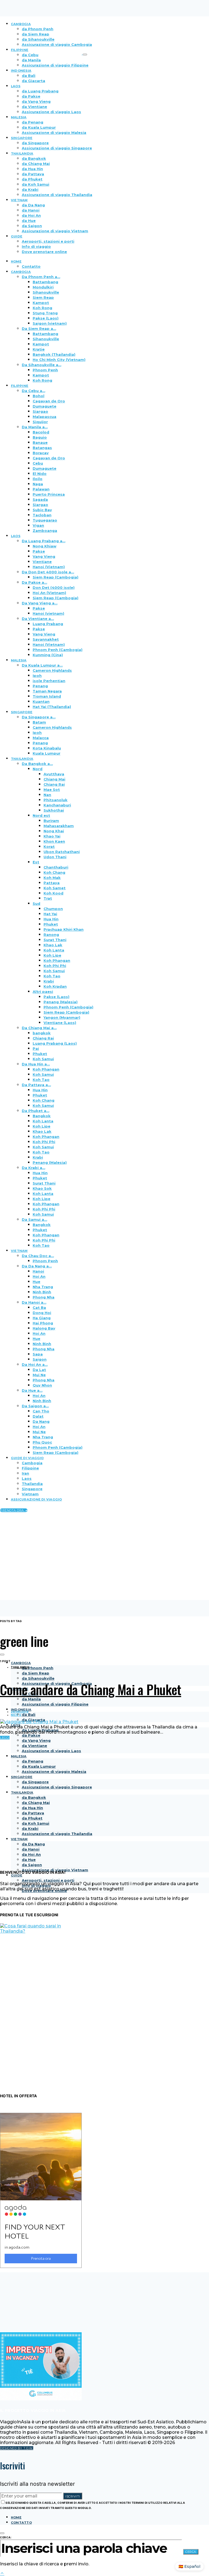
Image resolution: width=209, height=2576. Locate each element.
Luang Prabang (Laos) (55, 1043)
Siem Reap (43, 297)
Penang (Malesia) (61, 1002)
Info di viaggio (36, 246)
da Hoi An (31, 215)
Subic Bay (42, 510)
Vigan (38, 525)
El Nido (40, 474)
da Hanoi (31, 210)
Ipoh (37, 676)
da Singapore (35, 143)
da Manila (31, 60)
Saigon (40, 1359)
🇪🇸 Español (189, 2566)
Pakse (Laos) (46, 318)
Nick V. (16, 1715)
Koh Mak (52, 878)
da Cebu (30, 55)
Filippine (30, 1468)
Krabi (49, 981)
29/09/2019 (20, 1712)
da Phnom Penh (38, 1668)
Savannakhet (46, 639)
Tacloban (42, 515)
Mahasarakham (59, 826)
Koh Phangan (57, 960)
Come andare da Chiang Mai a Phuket (91, 1689)
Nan (47, 795)
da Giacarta (33, 81)
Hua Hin (51, 919)
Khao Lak (53, 945)
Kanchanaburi (57, 805)
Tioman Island (47, 696)
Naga (38, 484)
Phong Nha (44, 1297)
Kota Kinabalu (47, 748)
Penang (40, 686)
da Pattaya (33, 174)
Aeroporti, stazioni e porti (48, 241)
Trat (48, 898)
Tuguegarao (45, 520)
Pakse (39, 551)
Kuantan (41, 701)
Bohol (39, 396)
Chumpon (53, 909)
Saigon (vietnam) (50, 323)
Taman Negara (47, 691)
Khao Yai (52, 836)
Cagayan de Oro (49, 401)
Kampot (41, 303)
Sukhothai (54, 810)
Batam (39, 722)
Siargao (40, 411)
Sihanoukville (46, 292)
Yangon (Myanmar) (62, 1017)
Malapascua (44, 417)
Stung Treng (45, 313)
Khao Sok (42, 1188)
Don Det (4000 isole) (54, 587)
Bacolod (41, 432)
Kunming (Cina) (48, 655)
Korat (49, 846)
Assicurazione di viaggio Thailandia (57, 195)
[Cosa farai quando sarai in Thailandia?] (41, 1931)
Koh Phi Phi (55, 966)
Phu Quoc (42, 1442)
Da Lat (39, 1370)
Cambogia (32, 1463)
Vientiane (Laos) (60, 1023)
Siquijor (40, 422)
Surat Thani (55, 940)
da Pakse (31, 96)
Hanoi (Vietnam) (49, 567)
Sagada (40, 499)
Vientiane (42, 562)
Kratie (39, 349)
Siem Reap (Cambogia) (56, 577)
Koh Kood (53, 893)
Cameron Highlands (52, 670)
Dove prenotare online (44, 252)
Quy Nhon (42, 1385)
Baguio (40, 437)
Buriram (51, 821)
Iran (25, 1473)
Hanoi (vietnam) (48, 613)
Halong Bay (44, 1328)
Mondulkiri (43, 287)
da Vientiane (34, 107)
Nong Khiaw (44, 546)
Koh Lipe (52, 955)
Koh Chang (54, 872)
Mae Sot (52, 790)
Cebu (38, 463)
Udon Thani (55, 857)
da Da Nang (33, 205)
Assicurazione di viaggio (36, 1499)
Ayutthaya (54, 774)
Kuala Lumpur (47, 753)
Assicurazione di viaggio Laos (51, 112)
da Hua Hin (32, 169)
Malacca (41, 738)
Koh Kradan (55, 986)
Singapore (32, 1489)
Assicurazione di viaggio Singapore (57, 148)
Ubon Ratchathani (62, 852)
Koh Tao (52, 976)
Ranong (51, 935)
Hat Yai (50, 914)
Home (16, 2517)
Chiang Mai (54, 779)
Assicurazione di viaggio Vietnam (55, 231)
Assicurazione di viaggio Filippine (55, 65)
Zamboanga (45, 531)
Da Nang (41, 1421)
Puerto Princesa (49, 494)
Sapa (38, 1354)
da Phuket (32, 179)
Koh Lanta (54, 950)
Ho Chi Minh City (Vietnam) (59, 360)
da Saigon (32, 226)
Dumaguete (44, 406)
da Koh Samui (36, 184)
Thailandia (32, 1484)
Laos (27, 1478)
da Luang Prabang (40, 91)
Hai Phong (43, 1323)
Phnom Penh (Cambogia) (58, 650)
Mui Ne (39, 1375)
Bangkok (42, 1116)
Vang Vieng (44, 556)
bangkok (42, 1033)
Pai (36, 1049)
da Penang (33, 122)
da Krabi (30, 189)
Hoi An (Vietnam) (49, 593)
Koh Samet (55, 888)
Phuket (51, 924)
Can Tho (41, 1411)
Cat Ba (39, 1307)
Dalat (38, 1416)
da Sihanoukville (38, 1678)
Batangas (42, 448)
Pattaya (52, 883)
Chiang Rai (54, 784)
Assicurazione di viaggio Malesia (54, 132)
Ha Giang (42, 1318)
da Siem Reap (36, 1673)
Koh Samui (54, 971)
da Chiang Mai (36, 164)
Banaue (40, 442)
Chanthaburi (56, 867)
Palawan (41, 489)
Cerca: (6, 2537)
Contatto (31, 266)
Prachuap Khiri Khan (64, 929)
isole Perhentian (49, 681)
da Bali (29, 76)
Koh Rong (42, 308)
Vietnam (30, 1494)
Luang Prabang (48, 624)
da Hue (29, 221)
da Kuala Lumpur (39, 127)
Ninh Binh (42, 1292)
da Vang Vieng (36, 101)
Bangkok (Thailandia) (54, 354)
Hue (36, 1282)
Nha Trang (43, 1287)
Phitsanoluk (56, 800)
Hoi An (39, 1276)
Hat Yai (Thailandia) (52, 707)
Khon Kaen (54, 841)
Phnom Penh (45, 370)
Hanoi (38, 1271)
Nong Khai (54, 831)
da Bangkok (34, 158)
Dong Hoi (42, 1313)
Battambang (45, 282)
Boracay (41, 453)
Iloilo (38, 479)
